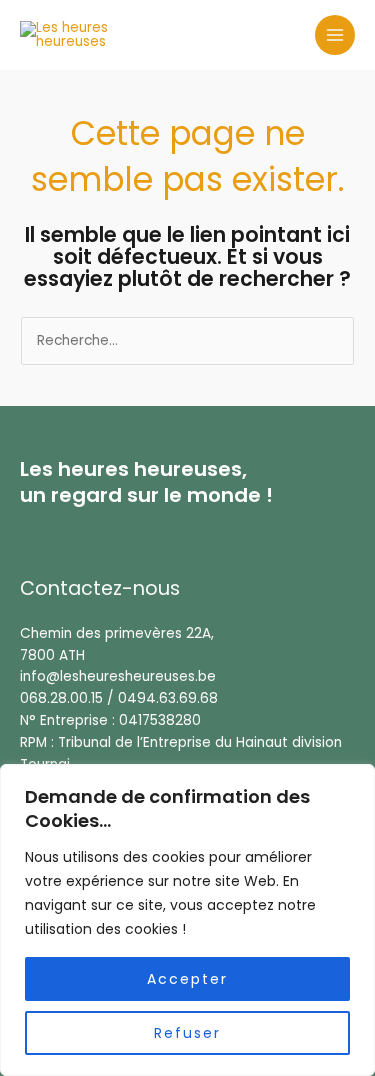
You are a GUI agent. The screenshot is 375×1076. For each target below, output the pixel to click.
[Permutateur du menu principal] (335, 35)
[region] (187, 920)
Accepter (187, 979)
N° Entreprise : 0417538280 (110, 720)
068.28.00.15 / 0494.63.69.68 (119, 698)
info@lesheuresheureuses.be (118, 676)
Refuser (187, 1033)
